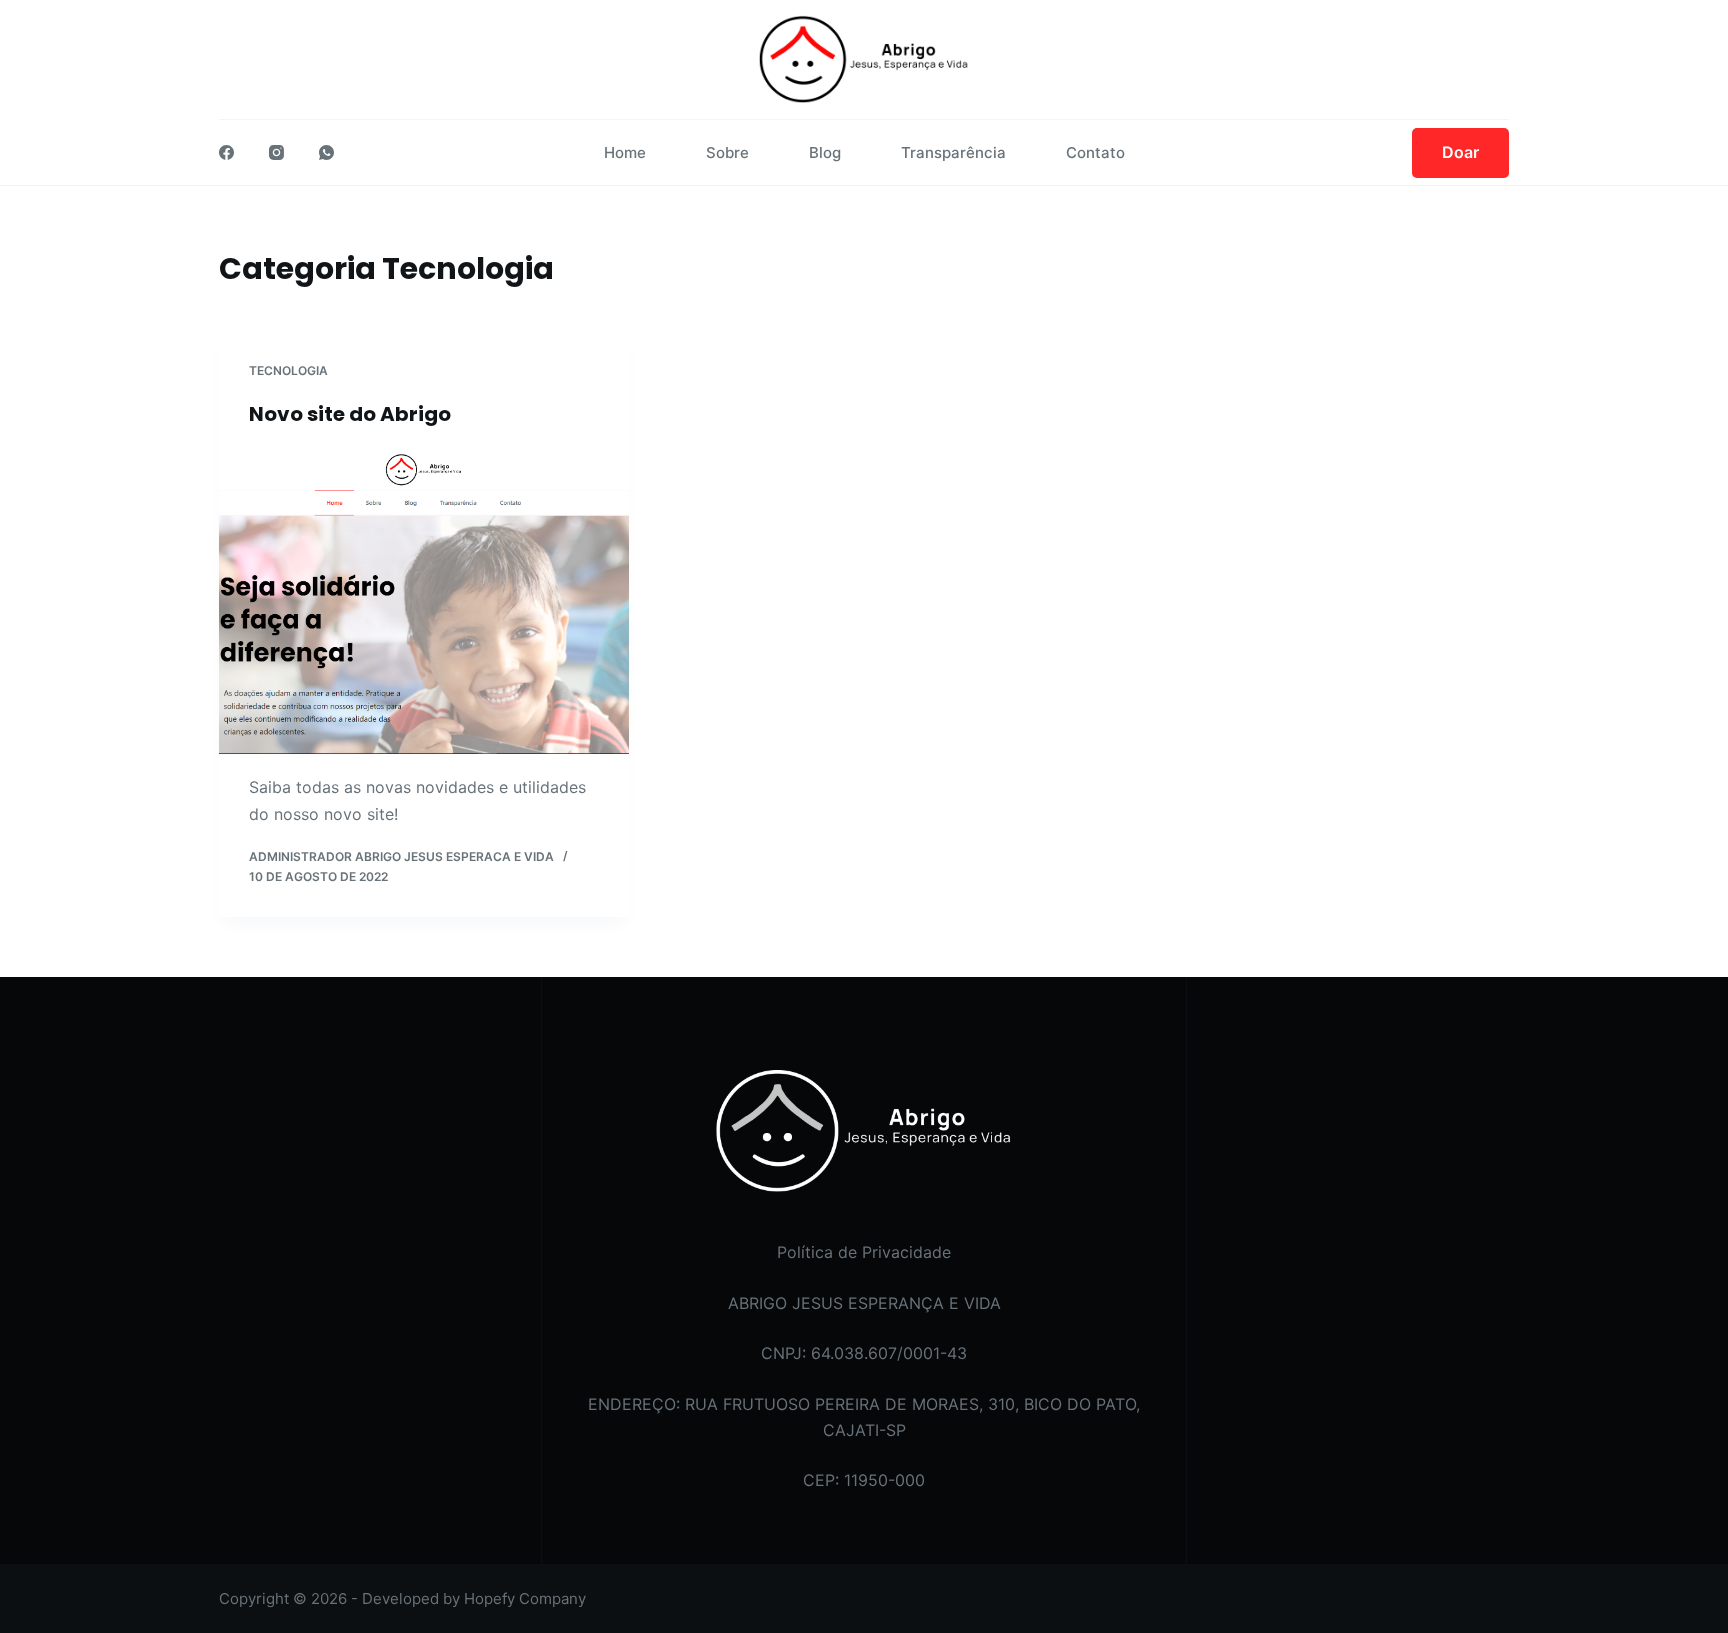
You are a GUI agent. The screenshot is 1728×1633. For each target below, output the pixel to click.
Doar (1460, 152)
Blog (825, 152)
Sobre (727, 152)
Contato (1095, 152)
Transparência (953, 152)
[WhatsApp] (326, 152)
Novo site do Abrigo (350, 414)
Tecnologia (288, 370)
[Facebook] (226, 152)
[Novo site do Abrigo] (424, 601)
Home (625, 152)
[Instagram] (276, 152)
